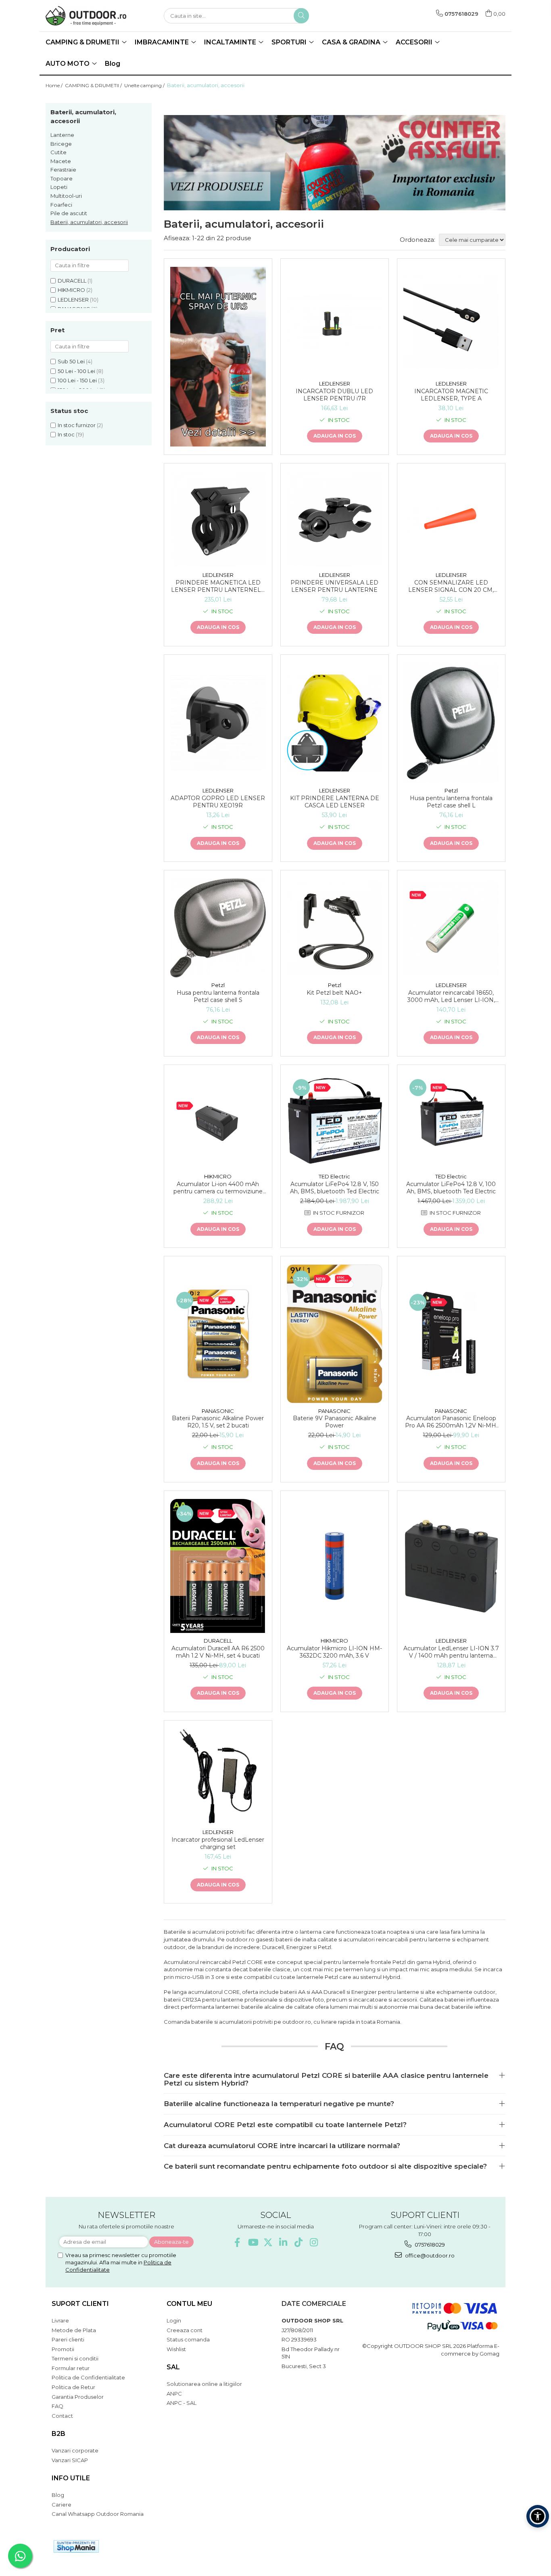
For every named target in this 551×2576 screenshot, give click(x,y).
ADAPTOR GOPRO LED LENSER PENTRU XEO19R (218, 802)
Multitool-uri (66, 196)
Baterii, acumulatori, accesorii (89, 222)
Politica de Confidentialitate (88, 2377)
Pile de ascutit (69, 213)
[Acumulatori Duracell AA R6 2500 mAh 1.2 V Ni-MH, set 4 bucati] (218, 1566)
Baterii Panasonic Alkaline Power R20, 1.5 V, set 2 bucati (218, 1422)
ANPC (174, 2394)
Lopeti (59, 187)
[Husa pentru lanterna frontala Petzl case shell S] (218, 928)
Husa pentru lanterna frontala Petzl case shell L (451, 802)
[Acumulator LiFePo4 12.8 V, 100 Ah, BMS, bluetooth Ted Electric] (451, 1121)
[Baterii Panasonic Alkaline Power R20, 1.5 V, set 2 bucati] (218, 1334)
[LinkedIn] (283, 2242)
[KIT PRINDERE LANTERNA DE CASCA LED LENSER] (335, 723)
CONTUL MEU (189, 2304)
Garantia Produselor (78, 2397)
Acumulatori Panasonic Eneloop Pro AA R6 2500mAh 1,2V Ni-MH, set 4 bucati (451, 1422)
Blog (113, 64)
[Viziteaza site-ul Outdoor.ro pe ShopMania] (76, 2546)
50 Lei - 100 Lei (76, 371)
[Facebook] (237, 2242)
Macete (61, 161)
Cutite (58, 152)
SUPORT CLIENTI (80, 2304)
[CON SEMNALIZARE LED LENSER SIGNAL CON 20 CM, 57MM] (451, 519)
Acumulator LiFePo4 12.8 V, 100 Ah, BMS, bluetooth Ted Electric (451, 1188)
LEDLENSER (73, 300)
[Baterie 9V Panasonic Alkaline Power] (335, 1334)
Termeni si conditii (75, 2358)
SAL (173, 2367)
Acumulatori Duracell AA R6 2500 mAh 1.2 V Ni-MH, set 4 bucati (218, 1652)
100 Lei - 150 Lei (77, 380)
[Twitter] (268, 2242)
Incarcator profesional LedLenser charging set (218, 1843)
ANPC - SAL (182, 2403)
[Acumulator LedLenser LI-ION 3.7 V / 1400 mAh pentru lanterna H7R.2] (451, 1566)
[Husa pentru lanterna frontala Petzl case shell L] (451, 723)
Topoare (62, 178)
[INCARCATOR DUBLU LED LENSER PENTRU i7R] (335, 322)
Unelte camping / (145, 85)
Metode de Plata (74, 2330)
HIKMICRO (71, 290)
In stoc (66, 434)
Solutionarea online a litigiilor (204, 2384)
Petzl (451, 790)
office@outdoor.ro (429, 2255)
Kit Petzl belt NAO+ (334, 993)
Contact (62, 2416)
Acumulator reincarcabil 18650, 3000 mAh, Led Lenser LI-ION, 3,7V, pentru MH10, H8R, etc (451, 996)
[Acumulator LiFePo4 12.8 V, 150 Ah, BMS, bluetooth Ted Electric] (335, 1121)
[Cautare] (301, 16)
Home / (55, 85)
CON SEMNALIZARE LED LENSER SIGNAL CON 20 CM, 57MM (451, 586)
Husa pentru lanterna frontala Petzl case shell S (218, 996)
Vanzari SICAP (70, 2460)
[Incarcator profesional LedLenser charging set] (218, 1776)
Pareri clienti (68, 2339)
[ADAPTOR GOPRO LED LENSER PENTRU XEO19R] (218, 723)
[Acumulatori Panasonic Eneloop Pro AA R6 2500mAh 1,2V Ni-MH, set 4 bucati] (451, 1334)
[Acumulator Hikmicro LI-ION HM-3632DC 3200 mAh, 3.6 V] (335, 1566)
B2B (58, 2434)
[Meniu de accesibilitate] (538, 2516)
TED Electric (334, 1176)
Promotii (63, 2349)
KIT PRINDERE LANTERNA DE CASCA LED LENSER (335, 802)
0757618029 (429, 2245)
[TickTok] (299, 2242)
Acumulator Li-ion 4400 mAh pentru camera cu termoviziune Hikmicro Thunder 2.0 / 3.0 (218, 1188)
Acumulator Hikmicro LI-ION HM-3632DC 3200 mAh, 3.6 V (334, 1652)
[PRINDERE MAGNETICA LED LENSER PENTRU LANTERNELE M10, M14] (218, 519)
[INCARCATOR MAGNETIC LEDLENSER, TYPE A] (451, 322)
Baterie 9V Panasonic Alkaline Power (335, 1422)
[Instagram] (314, 2242)
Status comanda (188, 2339)
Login (174, 2320)
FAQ (57, 2406)
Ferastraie (63, 170)
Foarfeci (61, 205)
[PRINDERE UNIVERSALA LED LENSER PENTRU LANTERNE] (335, 519)
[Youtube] (253, 2242)
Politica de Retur (73, 2387)
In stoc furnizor (77, 425)
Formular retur (71, 2368)
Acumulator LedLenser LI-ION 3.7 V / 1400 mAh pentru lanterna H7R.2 (451, 1652)
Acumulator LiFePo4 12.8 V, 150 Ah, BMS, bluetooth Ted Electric (335, 1188)
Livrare (60, 2320)
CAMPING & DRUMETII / (94, 85)
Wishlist (176, 2349)
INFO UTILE (71, 2478)
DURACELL (72, 281)
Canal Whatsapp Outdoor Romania (98, 2514)
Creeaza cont (185, 2330)
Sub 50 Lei (71, 361)
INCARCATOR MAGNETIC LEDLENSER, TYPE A (451, 395)
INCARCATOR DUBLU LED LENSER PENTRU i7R (334, 395)
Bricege (61, 144)
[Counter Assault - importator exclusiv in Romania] (335, 163)
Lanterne (62, 135)
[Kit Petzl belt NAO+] (335, 928)
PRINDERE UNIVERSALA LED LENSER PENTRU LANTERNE (334, 586)
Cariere (62, 2505)
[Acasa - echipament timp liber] (86, 16)
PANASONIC (218, 1411)
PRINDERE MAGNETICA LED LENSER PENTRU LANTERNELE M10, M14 (218, 586)
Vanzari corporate (75, 2450)
